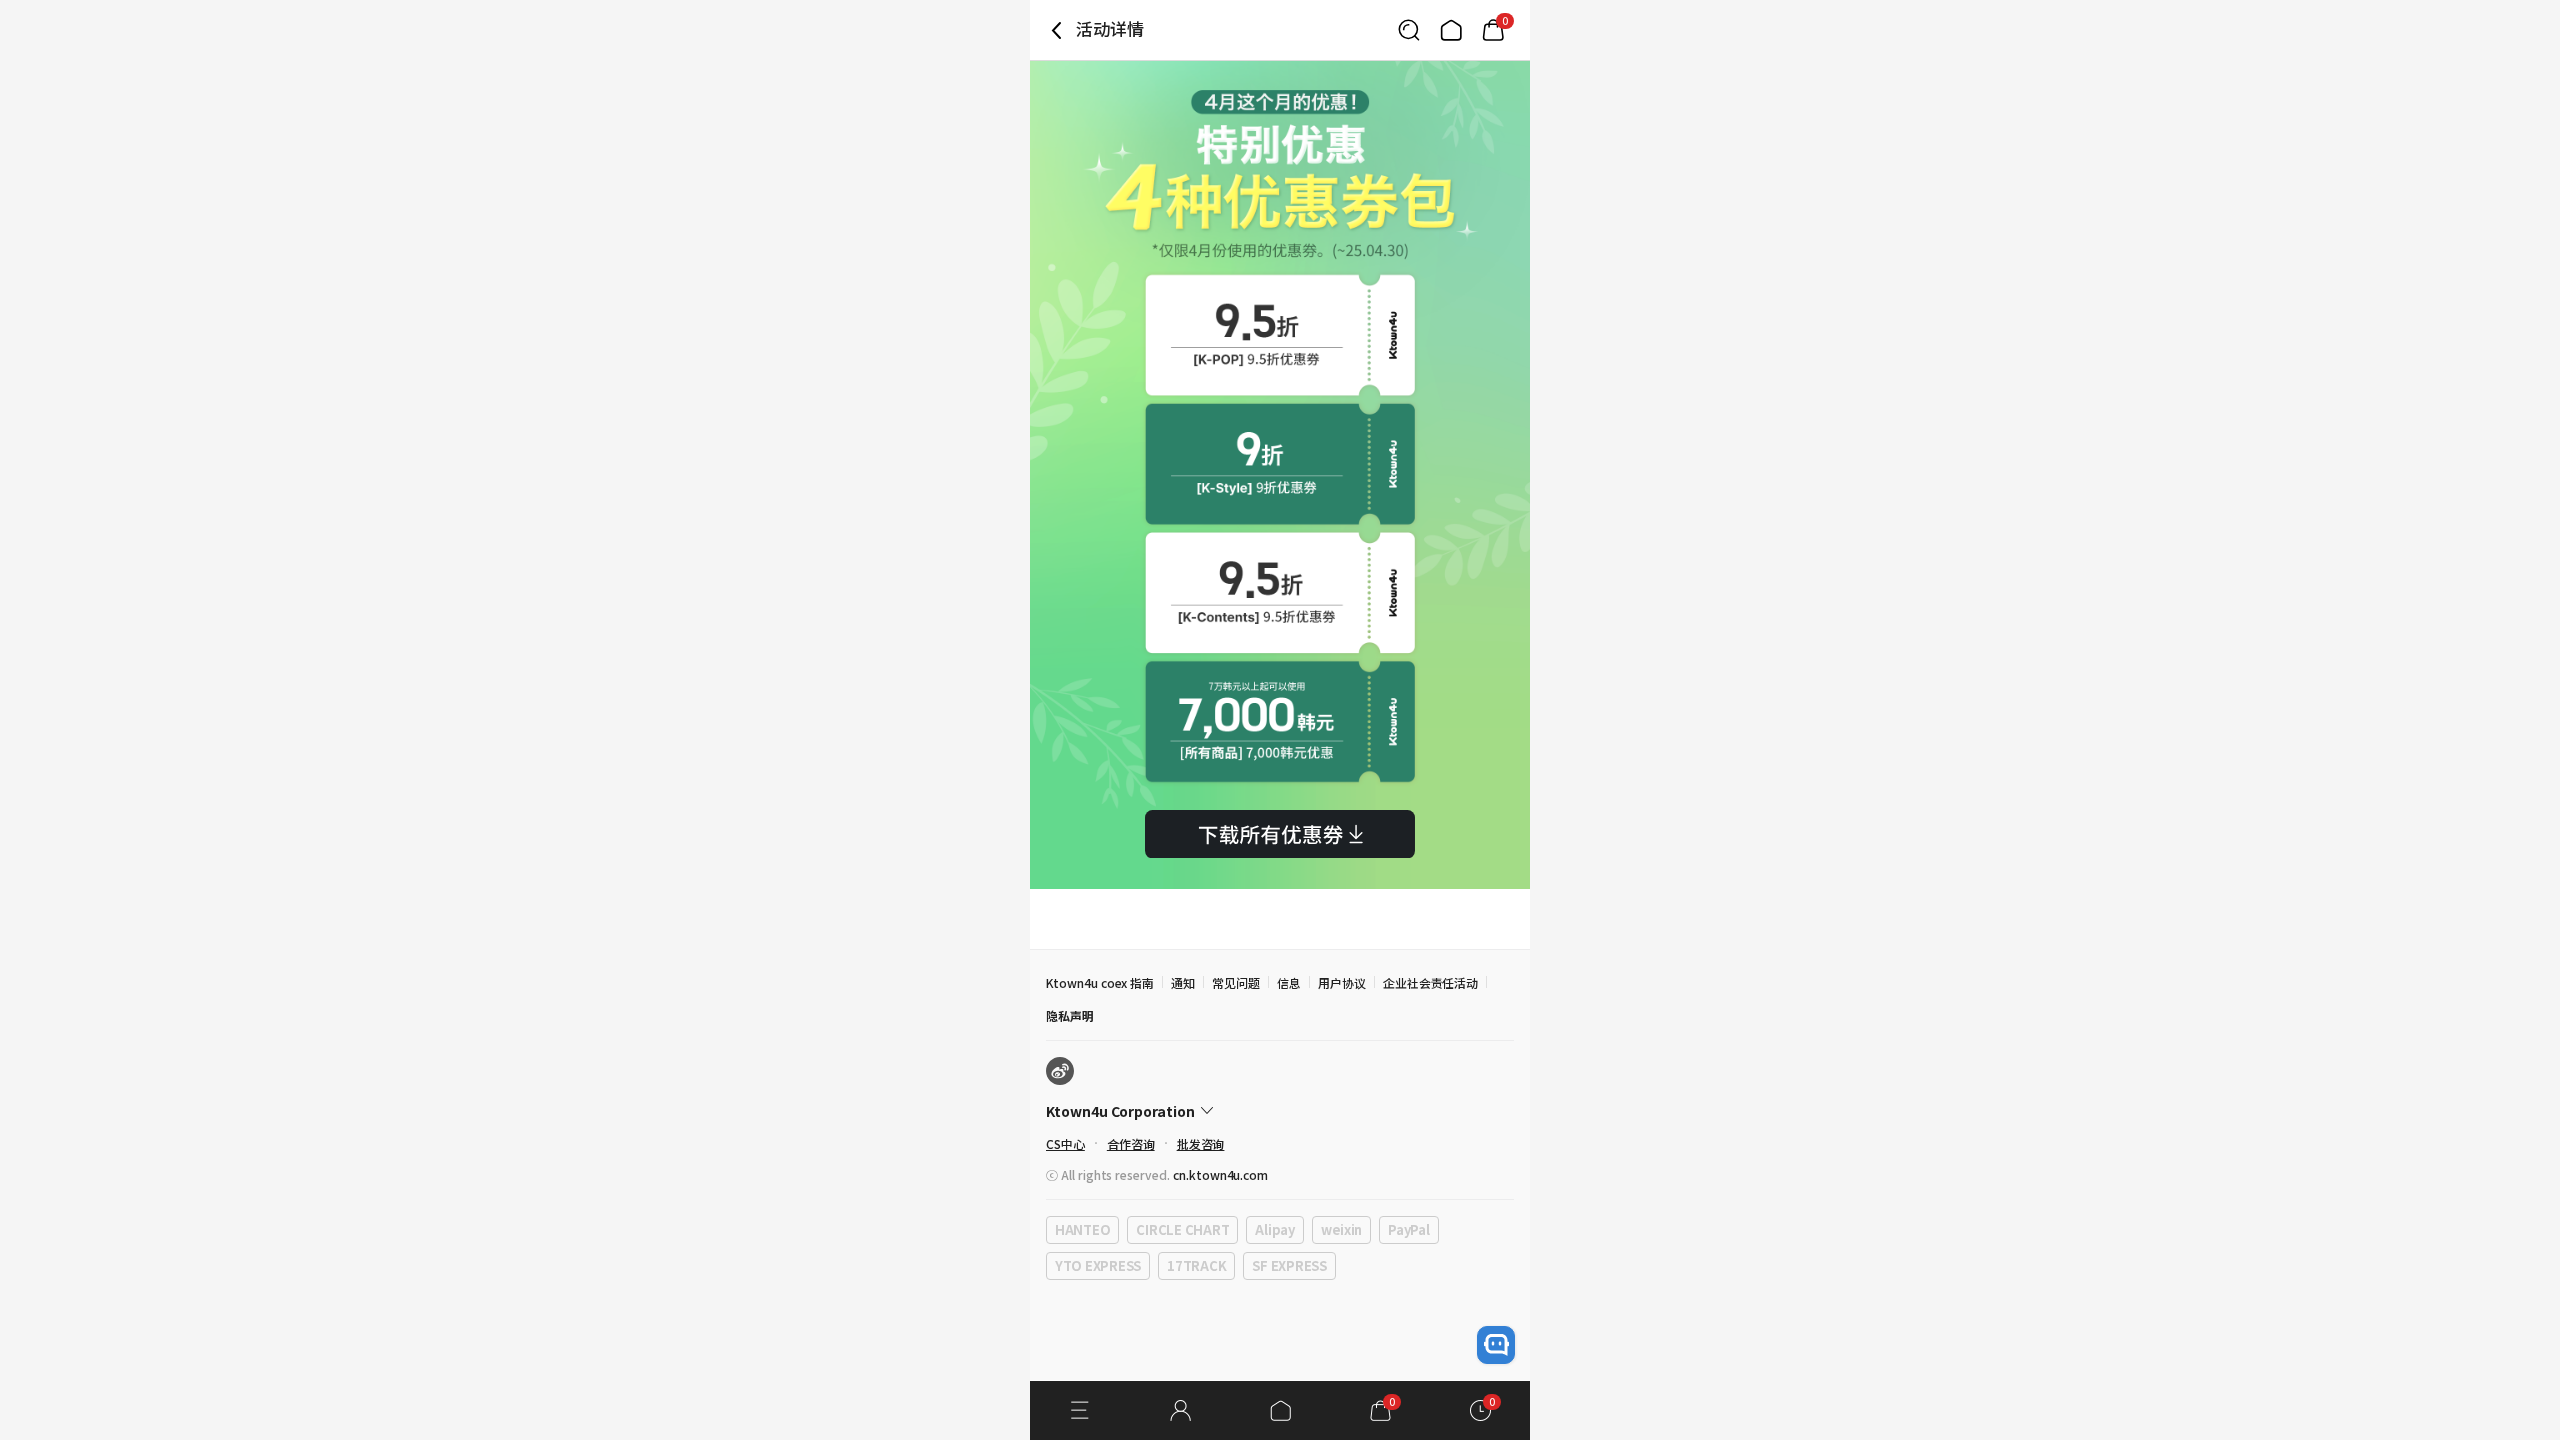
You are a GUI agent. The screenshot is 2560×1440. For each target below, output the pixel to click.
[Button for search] (1409, 30)
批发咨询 (1201, 1143)
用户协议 (1342, 982)
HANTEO (1082, 1229)
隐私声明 (1070, 1015)
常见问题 (1236, 982)
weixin (1341, 1229)
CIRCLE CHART (1182, 1229)
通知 (1183, 982)
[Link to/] (1451, 30)
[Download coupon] (1280, 834)
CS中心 (1065, 1143)
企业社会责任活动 (1431, 982)
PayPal (1408, 1229)
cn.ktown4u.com (1220, 1174)
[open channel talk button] (1496, 1345)
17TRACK (1196, 1265)
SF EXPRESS (1289, 1265)
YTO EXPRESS (1098, 1265)
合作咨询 (1131, 1143)
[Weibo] (1060, 1071)
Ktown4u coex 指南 (1100, 982)
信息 (1289, 982)
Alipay (1274, 1229)
